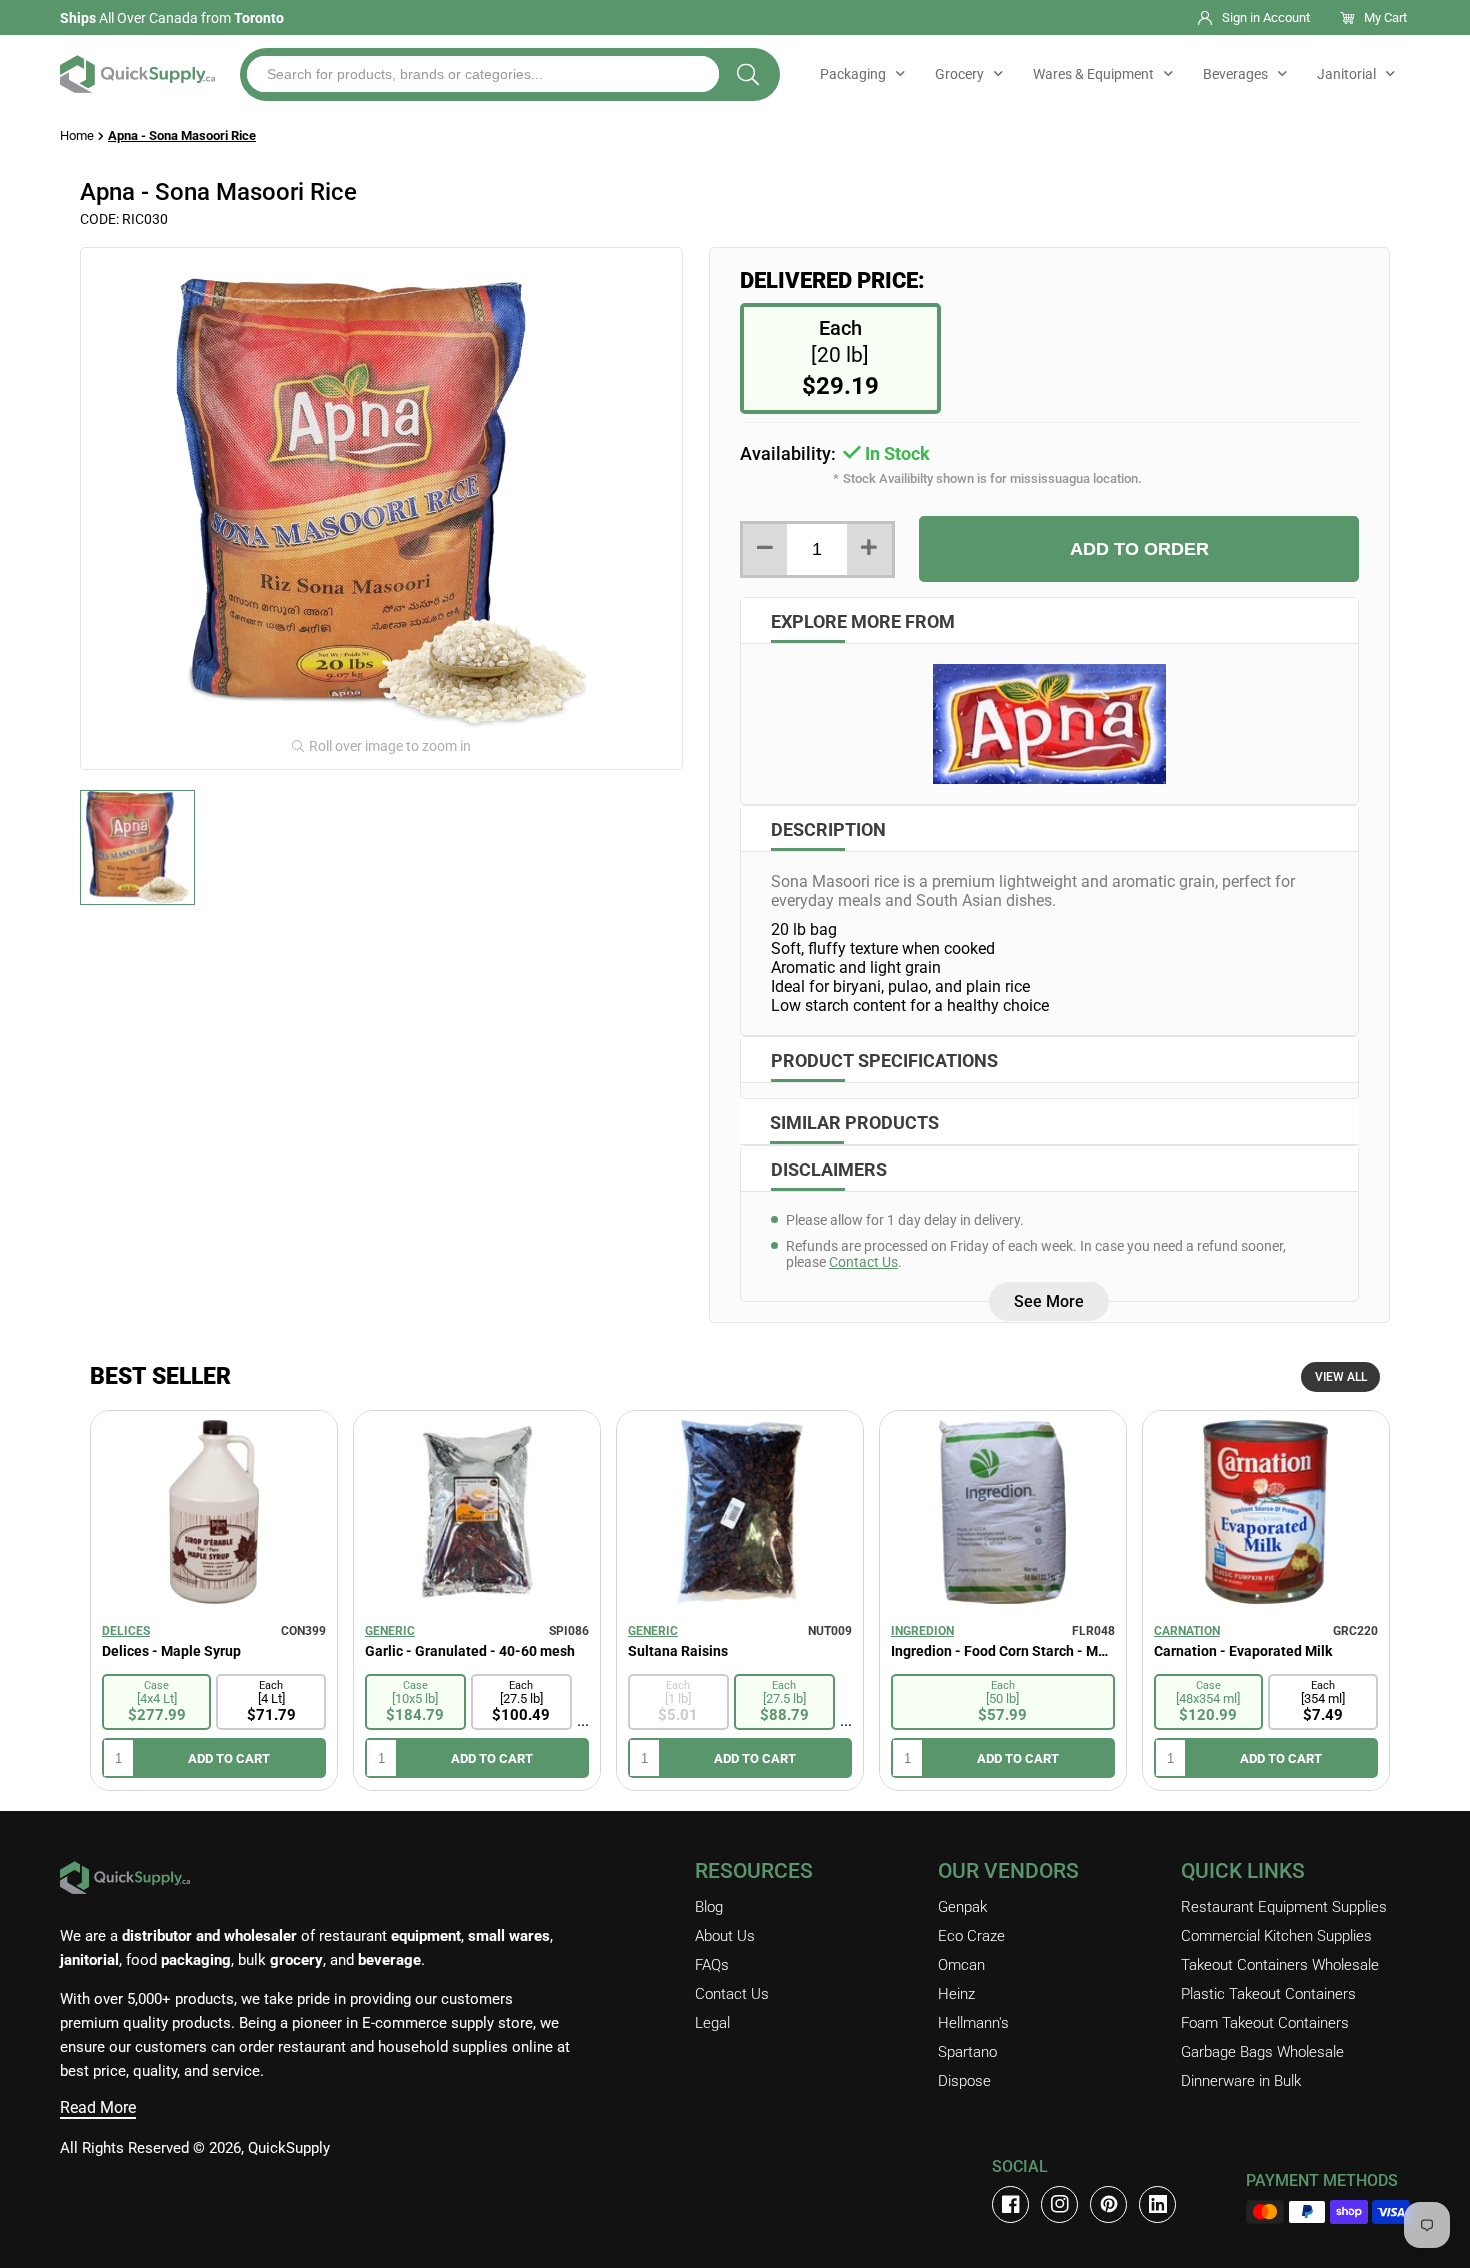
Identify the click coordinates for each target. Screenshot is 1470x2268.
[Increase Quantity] (869, 549)
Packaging (853, 74)
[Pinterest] (1108, 2204)
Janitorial (1346, 74)
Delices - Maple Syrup (171, 1651)
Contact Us (863, 1262)
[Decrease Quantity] (765, 549)
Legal (712, 2023)
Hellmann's (973, 2023)
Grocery (959, 74)
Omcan (961, 1965)
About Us (725, 1936)
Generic (390, 1631)
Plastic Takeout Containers (1268, 1994)
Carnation (1187, 1631)
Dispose (964, 2081)
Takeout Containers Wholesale (1280, 1965)
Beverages (1235, 74)
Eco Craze (971, 1936)
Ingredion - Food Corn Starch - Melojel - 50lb (1003, 1651)
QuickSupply (289, 2148)
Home (77, 135)
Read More (98, 2107)
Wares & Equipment (1093, 74)
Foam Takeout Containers (1265, 2023)
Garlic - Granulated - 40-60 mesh (470, 1651)
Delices (126, 1631)
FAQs (712, 1965)
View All (1341, 1377)
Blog (709, 1907)
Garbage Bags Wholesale (1262, 2052)
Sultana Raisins (678, 1651)
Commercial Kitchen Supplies (1276, 1936)
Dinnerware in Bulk (1241, 2081)
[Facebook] (1010, 2204)
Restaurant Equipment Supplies (1284, 1907)
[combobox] (483, 74)
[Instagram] (1059, 2204)
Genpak (962, 1907)
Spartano (967, 2052)
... (583, 1720)
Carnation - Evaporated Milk (1243, 1651)
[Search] (748, 74)
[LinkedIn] (1157, 2204)
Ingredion (922, 1631)
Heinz (956, 1994)
